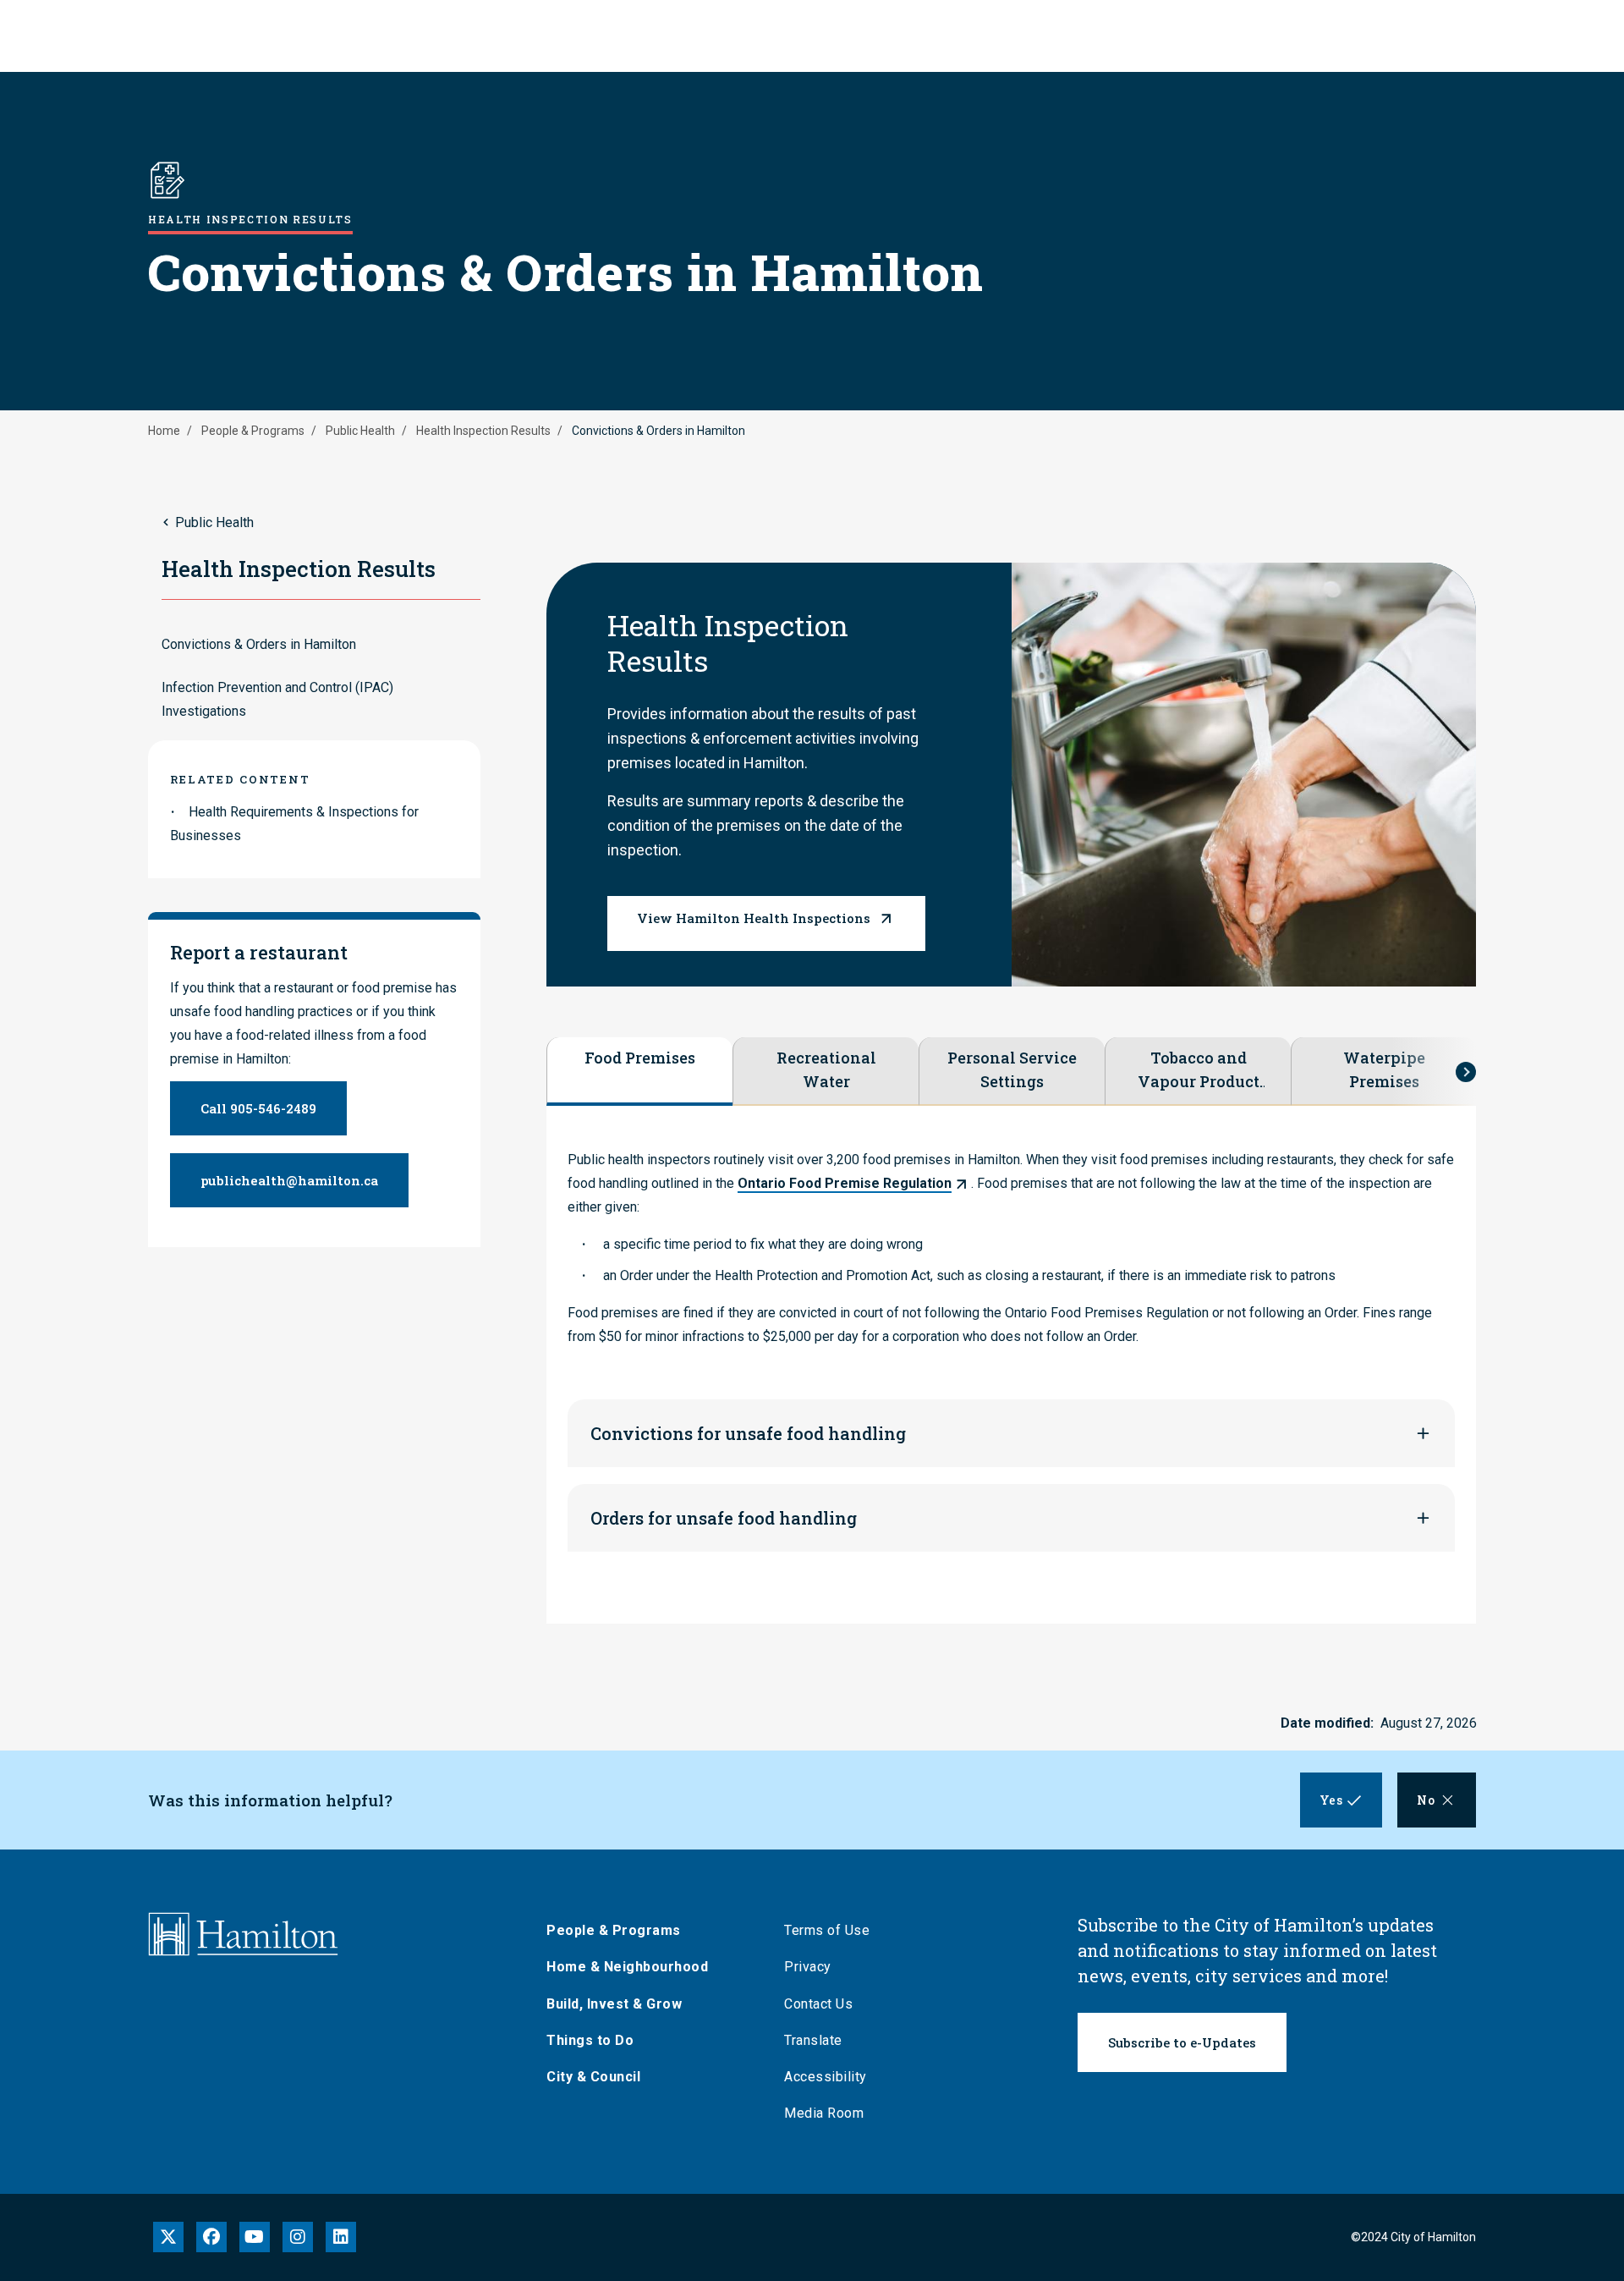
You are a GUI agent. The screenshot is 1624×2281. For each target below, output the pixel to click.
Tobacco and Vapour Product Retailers (1199, 1070)
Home (164, 431)
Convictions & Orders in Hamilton (259, 644)
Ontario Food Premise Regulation (845, 1183)
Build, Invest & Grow (614, 2004)
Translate (813, 2040)
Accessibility (826, 2077)
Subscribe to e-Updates (1182, 2042)
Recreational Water (826, 1069)
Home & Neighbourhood (627, 1967)
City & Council (593, 2077)
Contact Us (818, 2004)
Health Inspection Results (483, 431)
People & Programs (253, 431)
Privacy (808, 1967)
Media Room (824, 2113)
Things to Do (590, 2040)
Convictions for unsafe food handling (748, 1433)
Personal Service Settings (1012, 1069)
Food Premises (640, 1058)
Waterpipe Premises (1384, 1069)
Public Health (360, 431)
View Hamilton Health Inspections (754, 918)
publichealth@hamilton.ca (289, 1180)
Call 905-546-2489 (258, 1108)
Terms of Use (827, 1930)
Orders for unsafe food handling (724, 1518)
